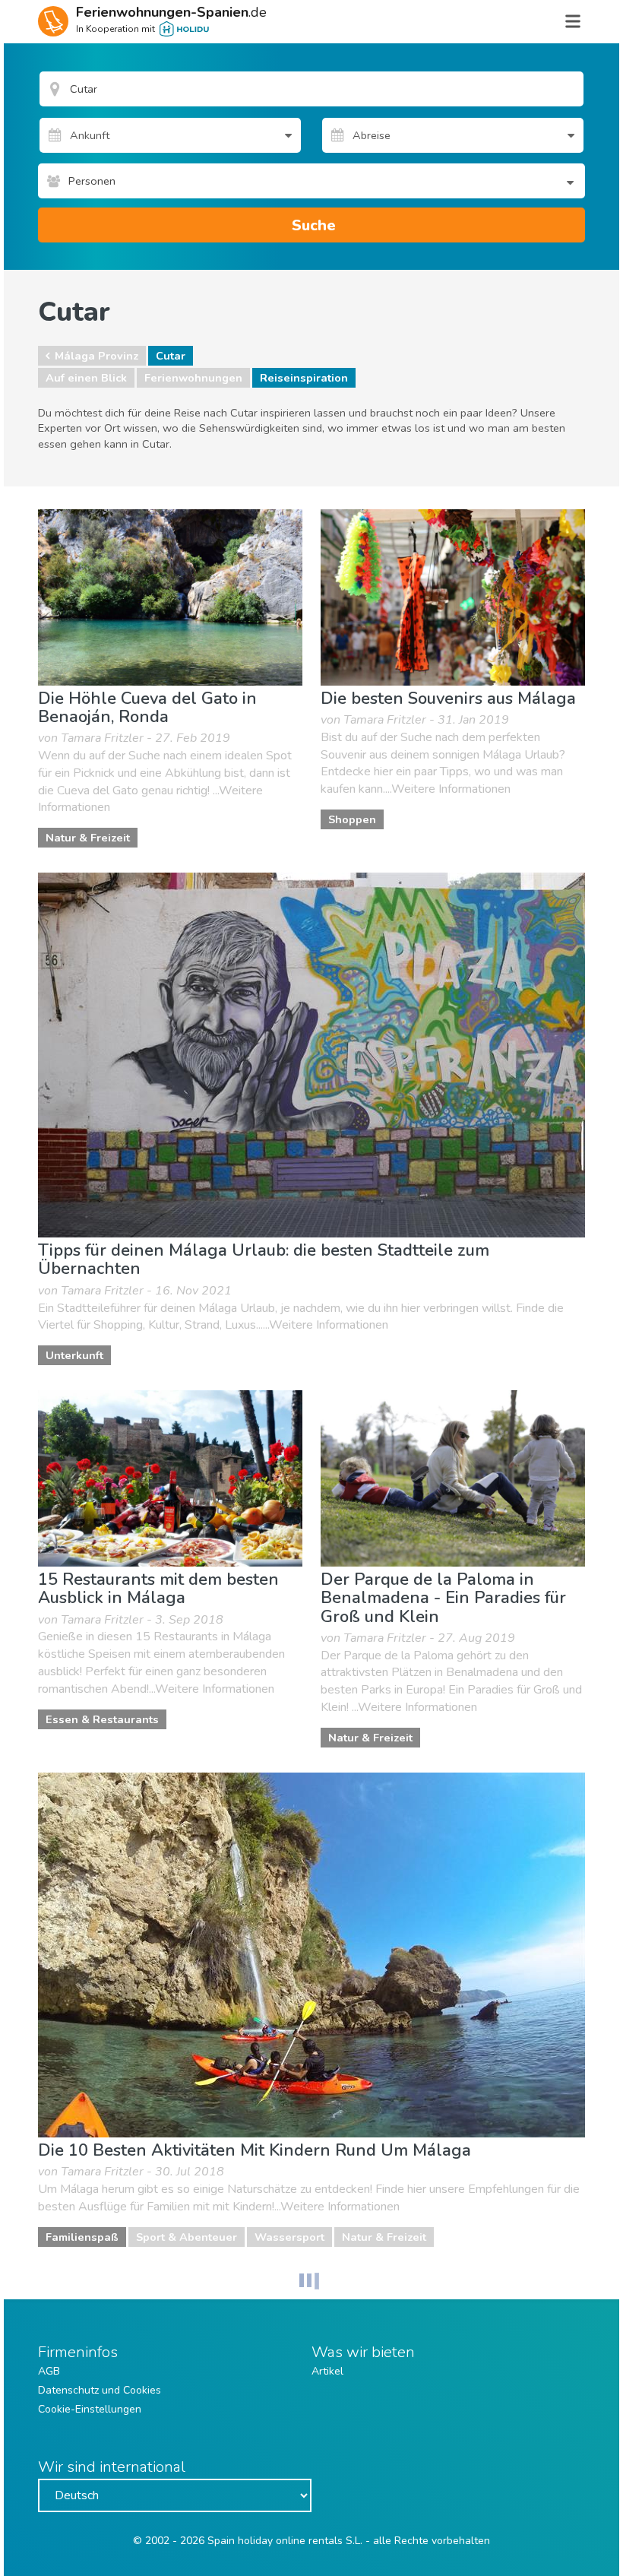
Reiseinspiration (304, 378)
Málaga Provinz (96, 356)
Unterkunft (74, 1355)
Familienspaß (82, 2237)
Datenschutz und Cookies (100, 2390)
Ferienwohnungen (193, 378)
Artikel (327, 2371)
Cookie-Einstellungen (90, 2409)
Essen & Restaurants (102, 1719)
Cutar (171, 356)
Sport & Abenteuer (187, 2237)
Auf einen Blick (86, 378)
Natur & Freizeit (88, 838)
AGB (49, 2371)
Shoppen (352, 819)
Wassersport (289, 2237)
